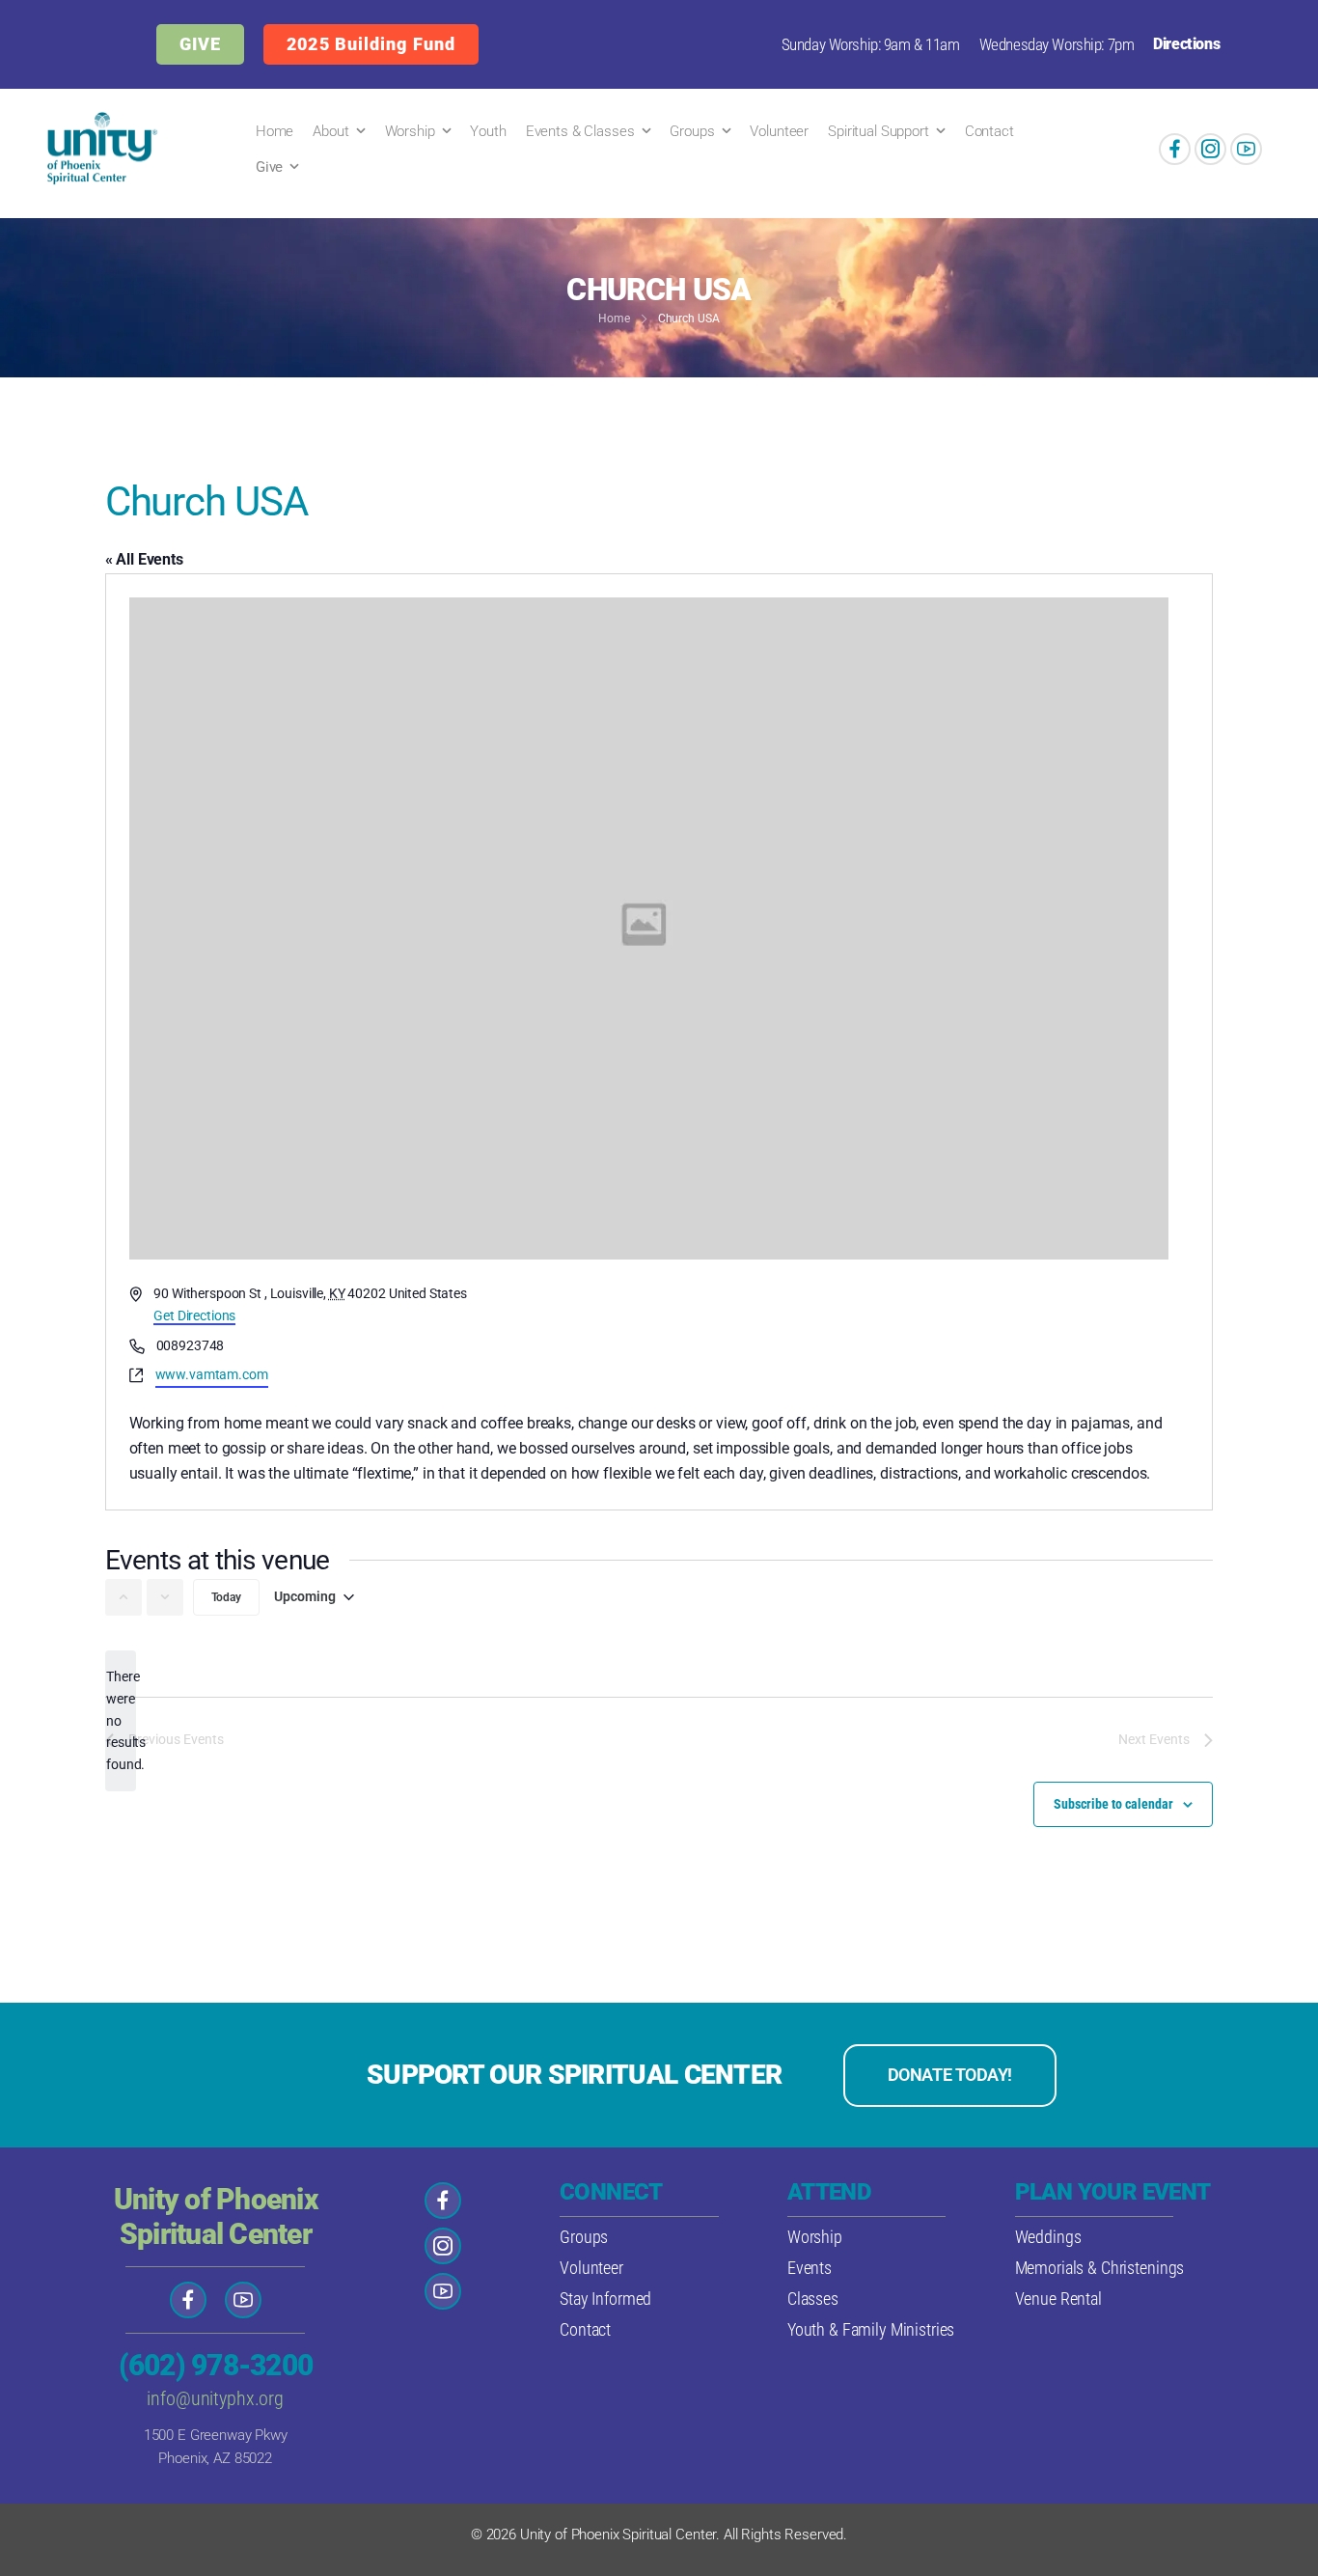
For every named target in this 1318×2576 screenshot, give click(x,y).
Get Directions (194, 1316)
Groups (692, 131)
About (330, 131)
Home (275, 131)
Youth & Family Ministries (871, 2329)
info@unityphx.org (215, 2398)
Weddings (1048, 2237)
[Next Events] (165, 1597)
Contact (989, 131)
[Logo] (98, 149)
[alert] (121, 1720)
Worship (410, 131)
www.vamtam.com (212, 1374)
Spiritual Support (879, 131)
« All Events (144, 559)
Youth (488, 131)
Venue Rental (1058, 2299)
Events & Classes (580, 131)
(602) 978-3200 (216, 2365)
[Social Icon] (1175, 149)
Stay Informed (605, 2299)
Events (810, 2268)
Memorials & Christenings (1100, 2268)
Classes (813, 2299)
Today (226, 1597)
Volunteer (779, 131)
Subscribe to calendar (1113, 1804)
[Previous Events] (124, 1597)
